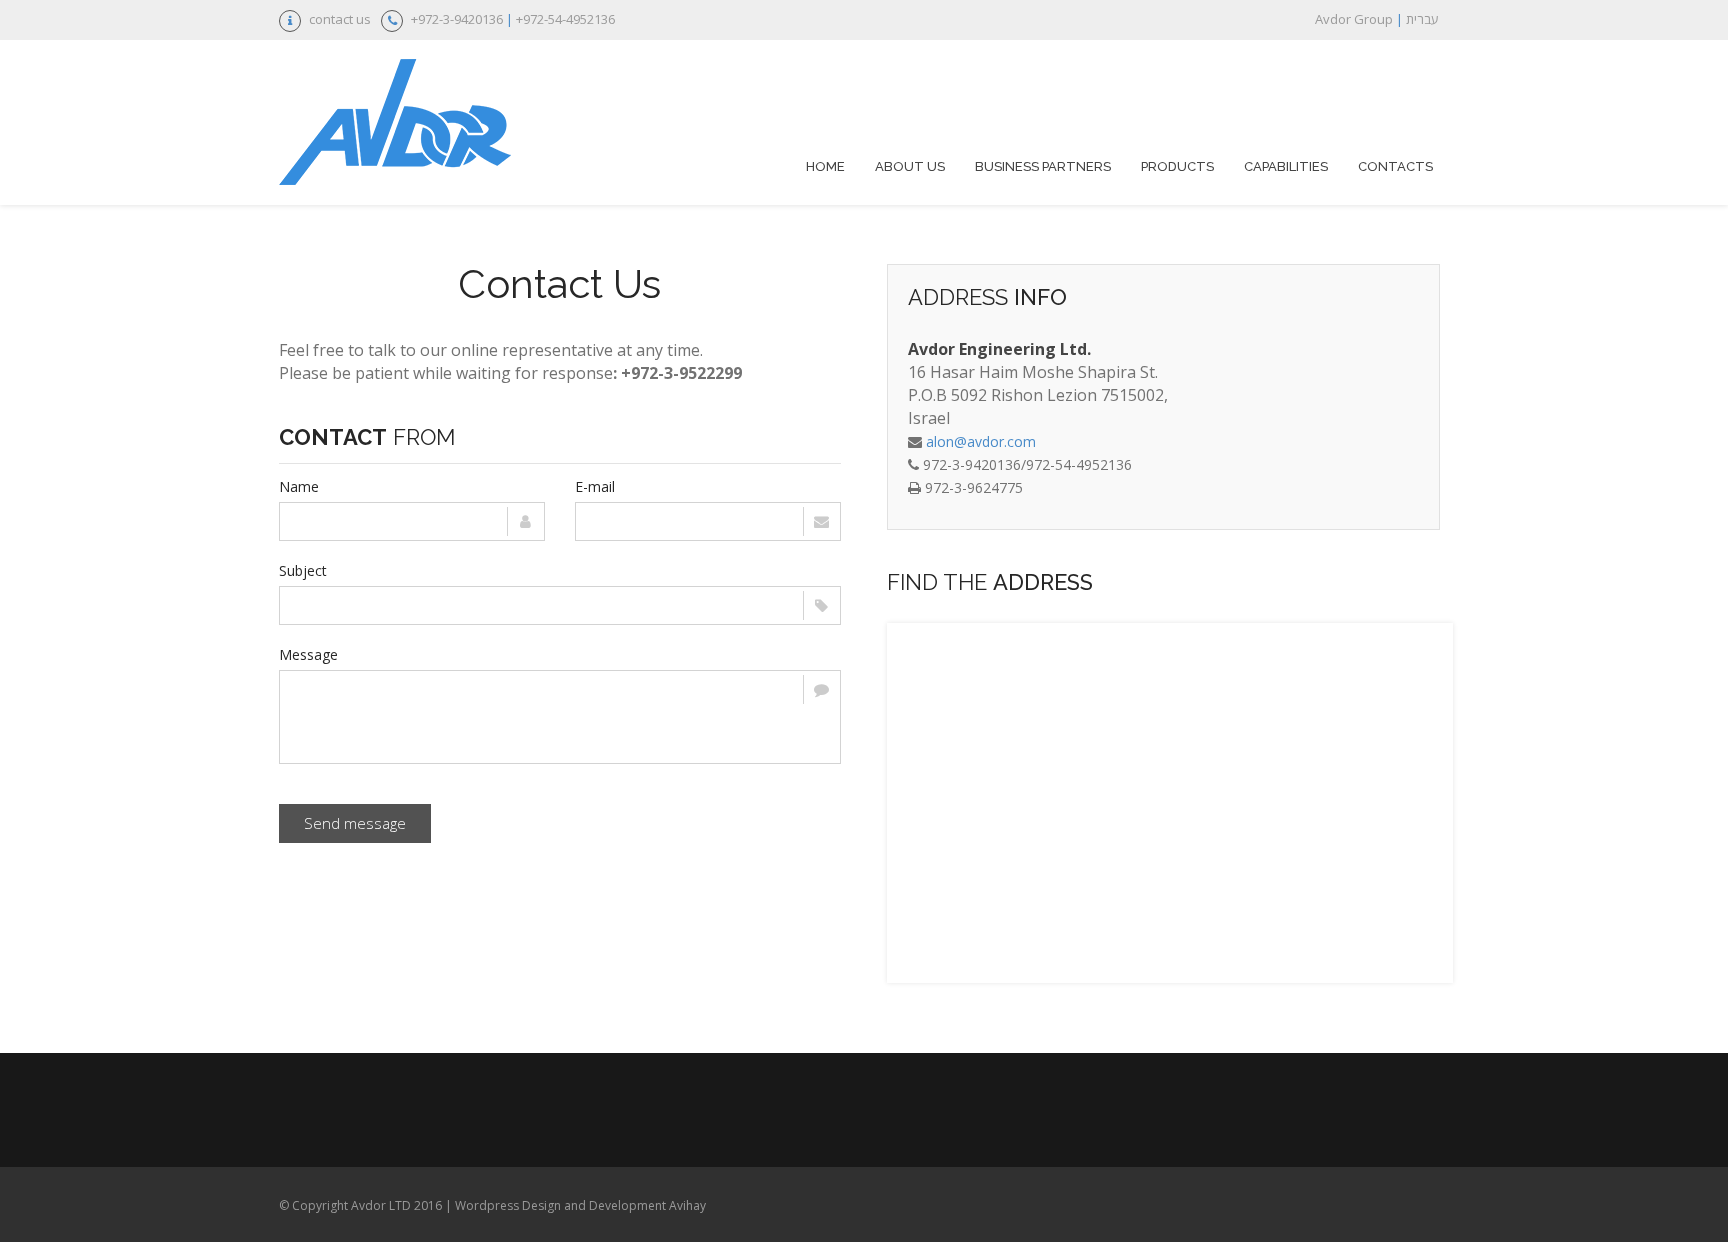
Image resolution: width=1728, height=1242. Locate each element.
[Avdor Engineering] (395, 125)
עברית (1422, 19)
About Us (910, 166)
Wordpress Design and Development (560, 1205)
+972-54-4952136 (565, 19)
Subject (303, 570)
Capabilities (1286, 166)
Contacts (1395, 166)
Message (308, 654)
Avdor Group (1354, 19)
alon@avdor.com (981, 441)
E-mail (595, 486)
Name (299, 486)
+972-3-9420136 (457, 19)
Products (1177, 166)
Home (825, 166)
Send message (355, 823)
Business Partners (1043, 166)
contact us (340, 19)
